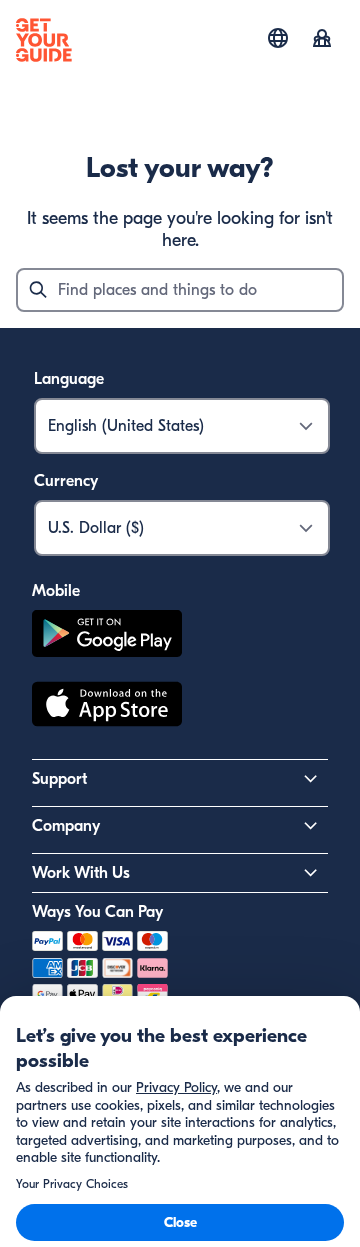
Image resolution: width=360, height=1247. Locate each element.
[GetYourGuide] (44, 40)
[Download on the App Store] (107, 707)
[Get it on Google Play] (107, 636)
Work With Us (81, 873)
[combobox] (180, 290)
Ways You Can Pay (97, 912)
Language (69, 379)
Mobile (56, 591)
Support (59, 779)
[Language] (278, 38)
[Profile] (322, 40)
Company (66, 826)
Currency (66, 481)
